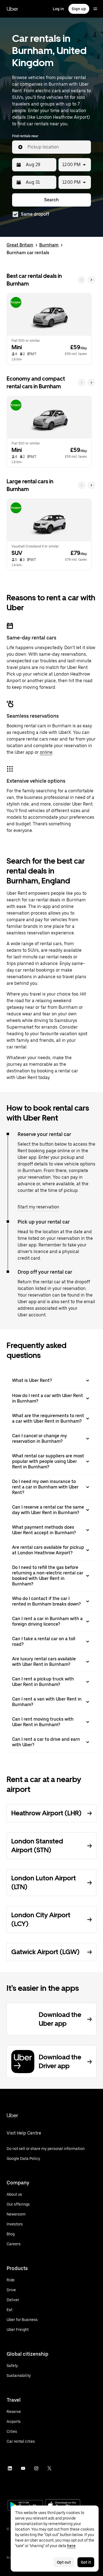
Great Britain (20, 245)
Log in (58, 9)
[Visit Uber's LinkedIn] (10, 2468)
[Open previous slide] (82, 280)
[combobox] (57, 147)
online (46, 752)
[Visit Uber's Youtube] (23, 2468)
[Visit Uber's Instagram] (36, 2468)
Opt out (64, 2562)
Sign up (79, 9)
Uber (12, 9)
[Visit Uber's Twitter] (49, 2468)
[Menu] (95, 9)
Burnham (49, 245)
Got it (86, 2562)
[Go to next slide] (91, 280)
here (71, 2546)
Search (51, 200)
